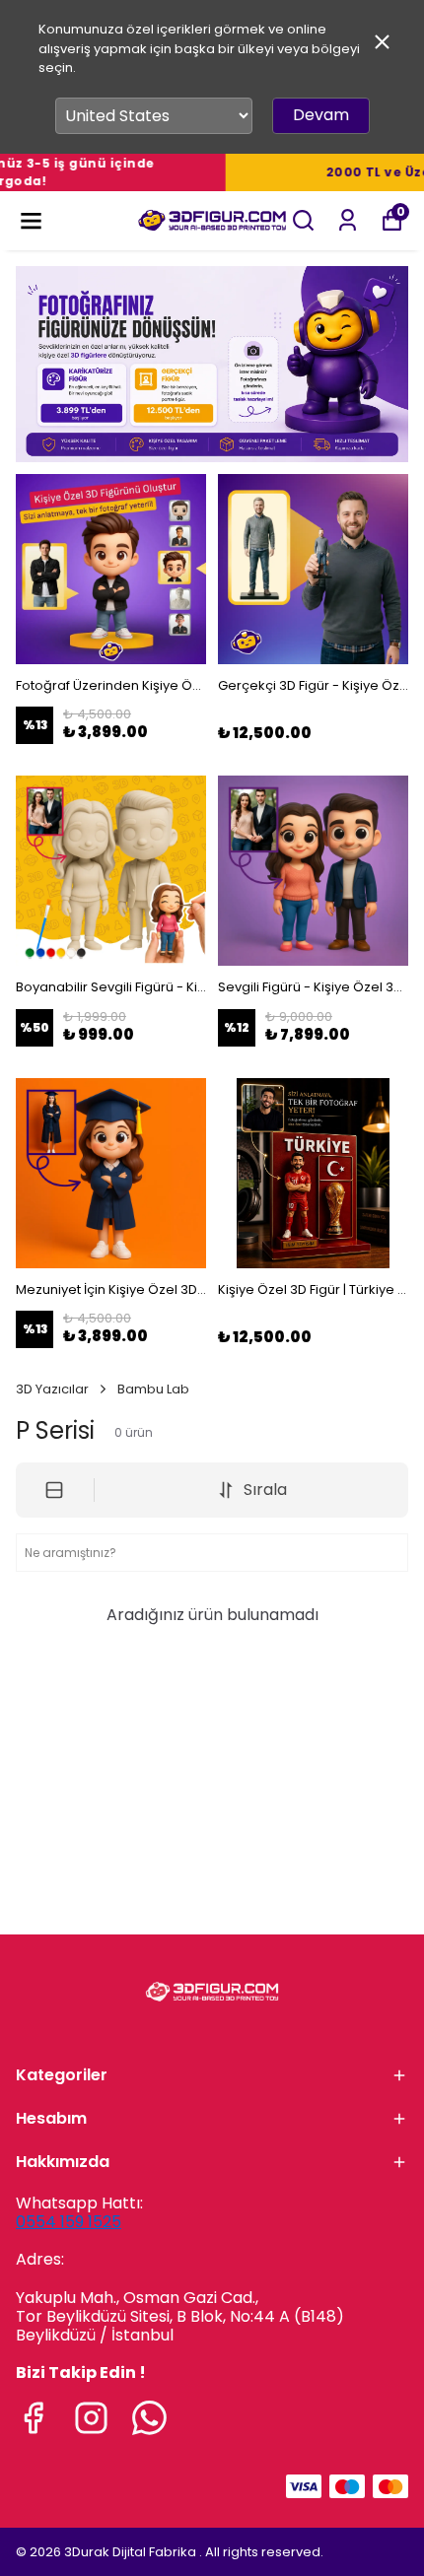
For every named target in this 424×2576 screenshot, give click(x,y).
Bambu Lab (153, 1389)
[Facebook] (33, 2418)
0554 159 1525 (69, 2222)
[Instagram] (91, 2418)
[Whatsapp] (149, 2418)
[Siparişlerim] (348, 220)
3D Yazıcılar (52, 1389)
